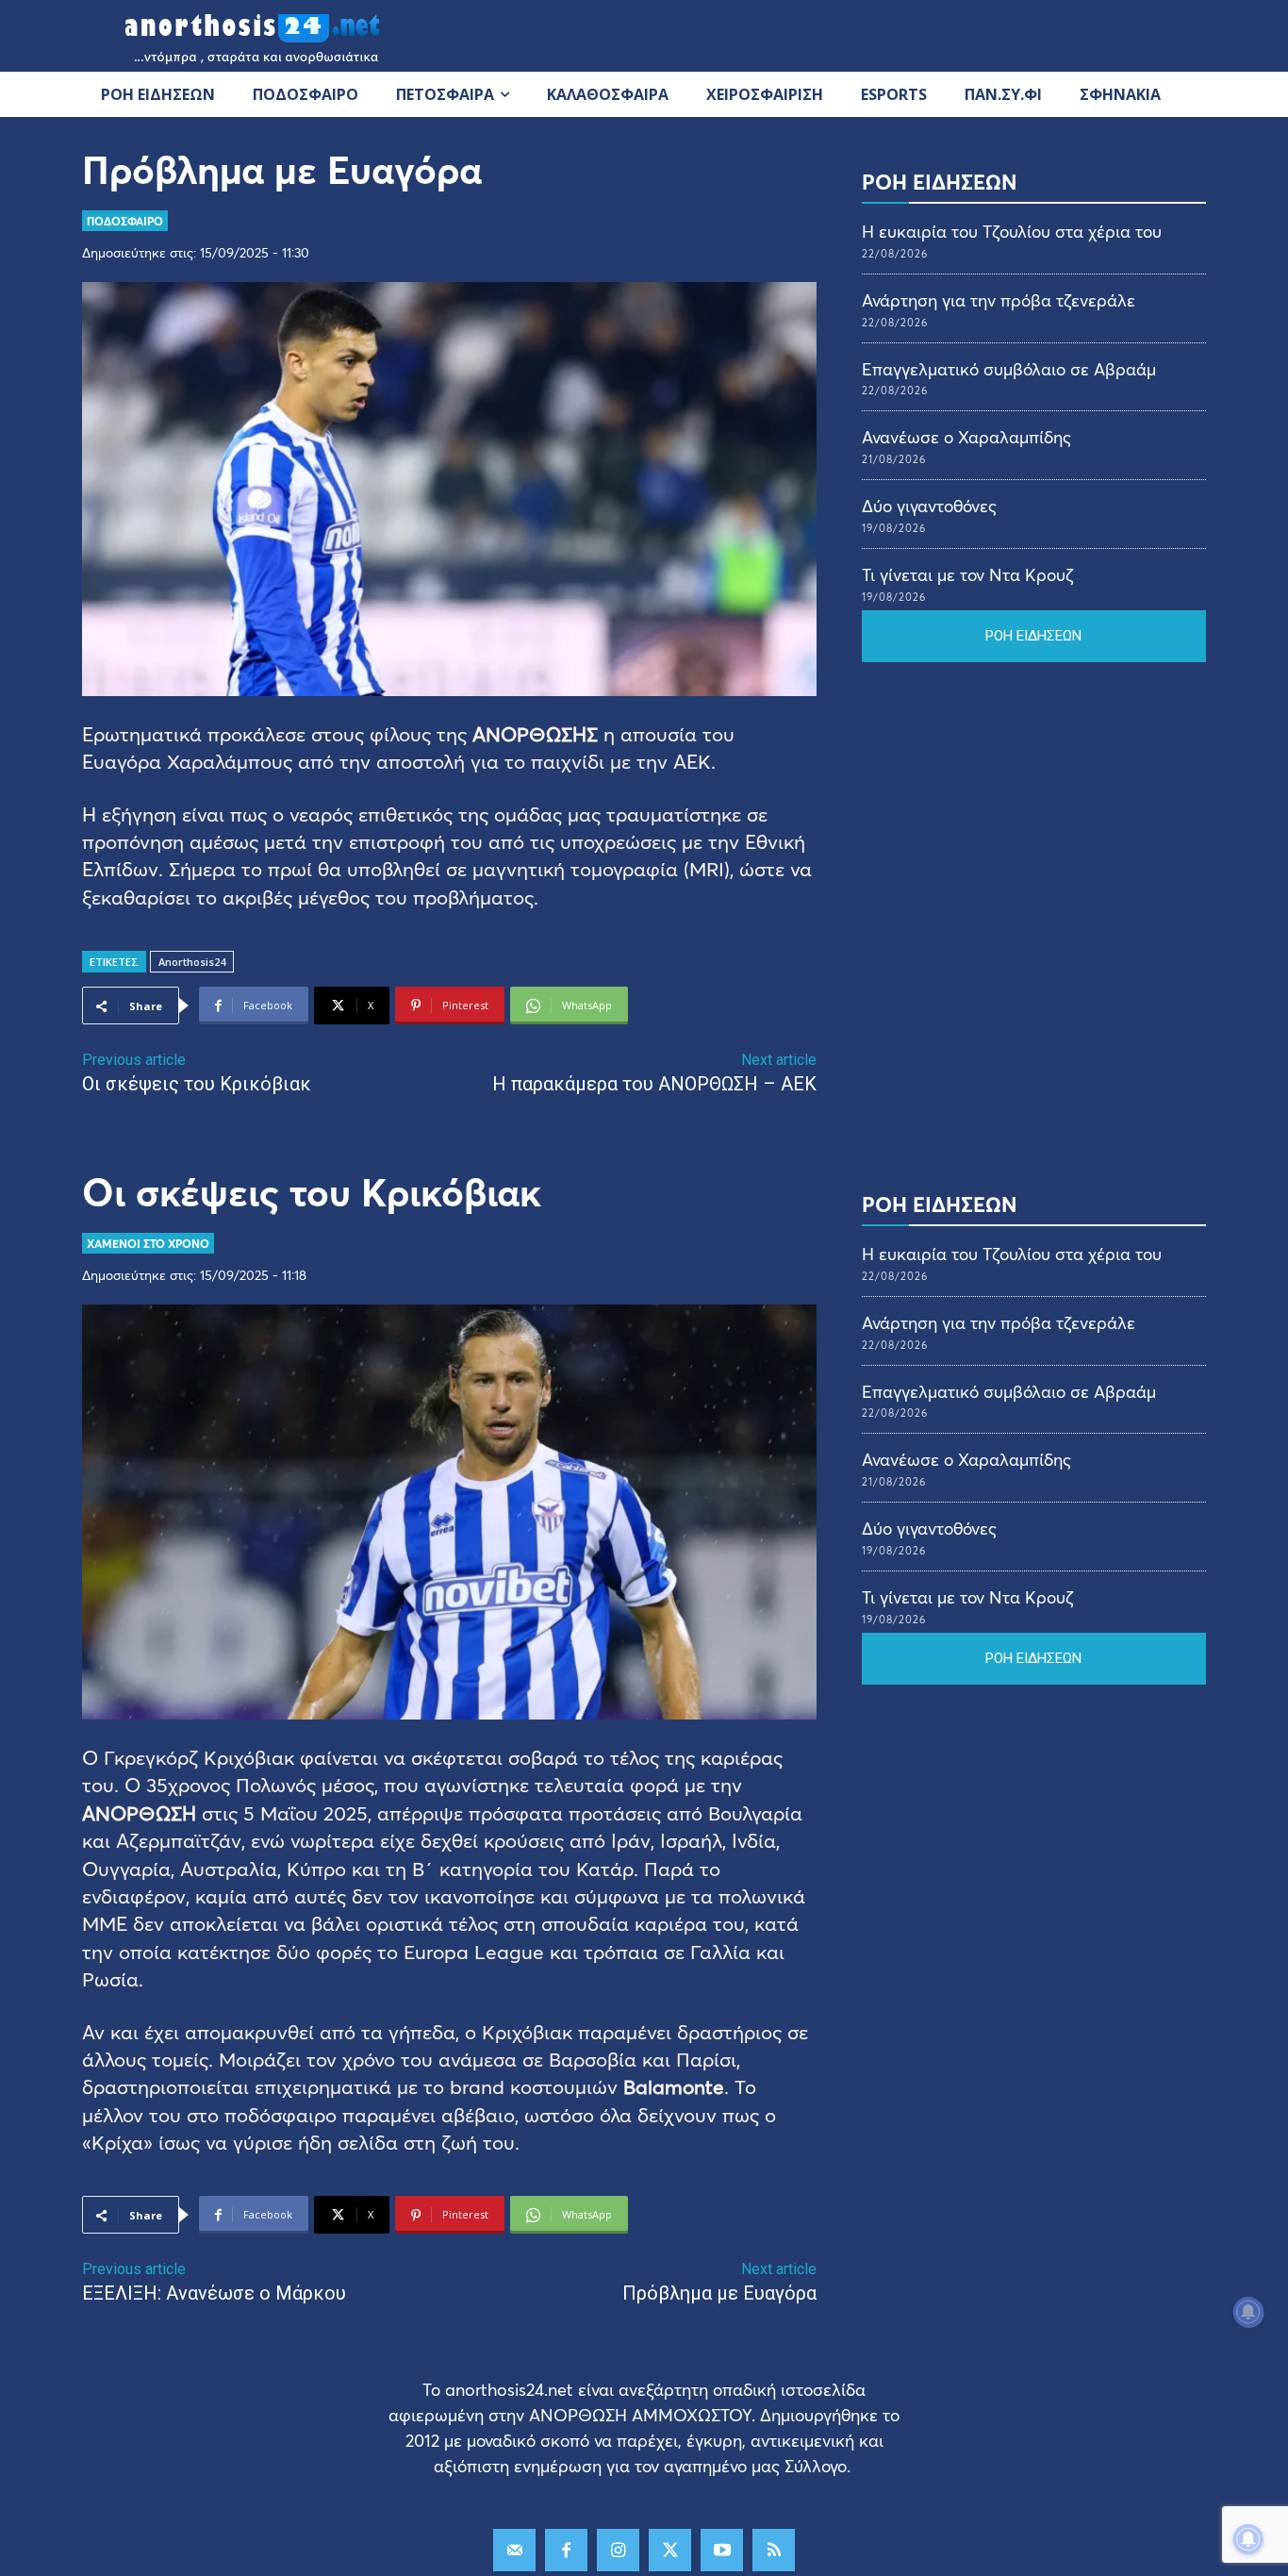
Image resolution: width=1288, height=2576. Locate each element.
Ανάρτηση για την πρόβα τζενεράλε (999, 300)
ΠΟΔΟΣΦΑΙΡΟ (125, 221)
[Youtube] (722, 2550)
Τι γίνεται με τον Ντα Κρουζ (967, 574)
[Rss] (774, 2550)
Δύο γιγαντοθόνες (929, 506)
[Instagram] (618, 2550)
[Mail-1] (514, 2550)
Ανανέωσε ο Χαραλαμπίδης (966, 437)
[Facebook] (566, 2550)
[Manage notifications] (1248, 2539)
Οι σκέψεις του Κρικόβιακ (197, 1084)
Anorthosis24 (192, 962)
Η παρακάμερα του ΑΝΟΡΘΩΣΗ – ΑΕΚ (654, 1084)
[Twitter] (670, 2550)
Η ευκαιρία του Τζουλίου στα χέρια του (1012, 231)
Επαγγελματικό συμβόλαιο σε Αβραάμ (1009, 369)
